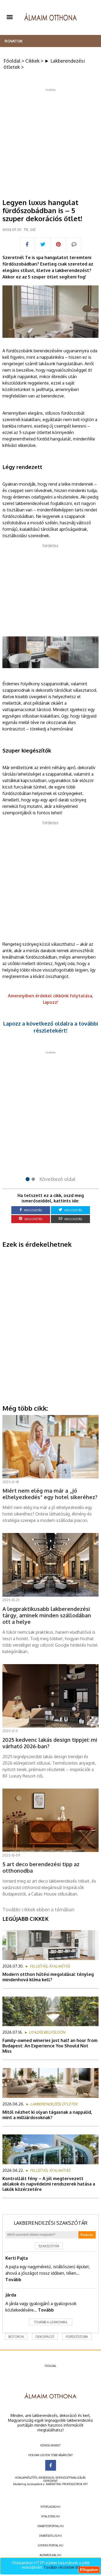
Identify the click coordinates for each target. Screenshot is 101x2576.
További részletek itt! (62, 2567)
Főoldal (12, 61)
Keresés (87, 2235)
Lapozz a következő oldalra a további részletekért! (50, 1027)
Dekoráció (45, 2337)
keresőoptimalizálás (70, 2478)
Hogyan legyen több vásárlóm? (50, 2455)
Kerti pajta (17, 2258)
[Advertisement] (50, 142)
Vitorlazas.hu (50, 2507)
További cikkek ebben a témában (38, 1909)
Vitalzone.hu (50, 2516)
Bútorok (16, 2337)
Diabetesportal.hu (51, 2526)
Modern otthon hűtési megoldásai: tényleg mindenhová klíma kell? (48, 1977)
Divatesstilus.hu (50, 2536)
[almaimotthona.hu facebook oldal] (51, 2465)
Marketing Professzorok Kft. (67, 2484)
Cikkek (32, 61)
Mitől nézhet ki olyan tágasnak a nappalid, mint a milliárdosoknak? (47, 2115)
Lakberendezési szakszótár (51, 2223)
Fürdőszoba (77, 2337)
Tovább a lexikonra (51, 2322)
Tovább (13, 2280)
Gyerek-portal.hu (51, 2545)
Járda (11, 2295)
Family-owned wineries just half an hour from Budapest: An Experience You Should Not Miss (50, 2046)
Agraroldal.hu (50, 2555)
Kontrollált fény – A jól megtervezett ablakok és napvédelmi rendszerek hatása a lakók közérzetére (49, 2184)
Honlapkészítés (26, 2478)
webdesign (46, 2478)
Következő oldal (57, 1179)
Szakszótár (49, 2246)
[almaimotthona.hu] (50, 17)
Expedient (50, 2481)
